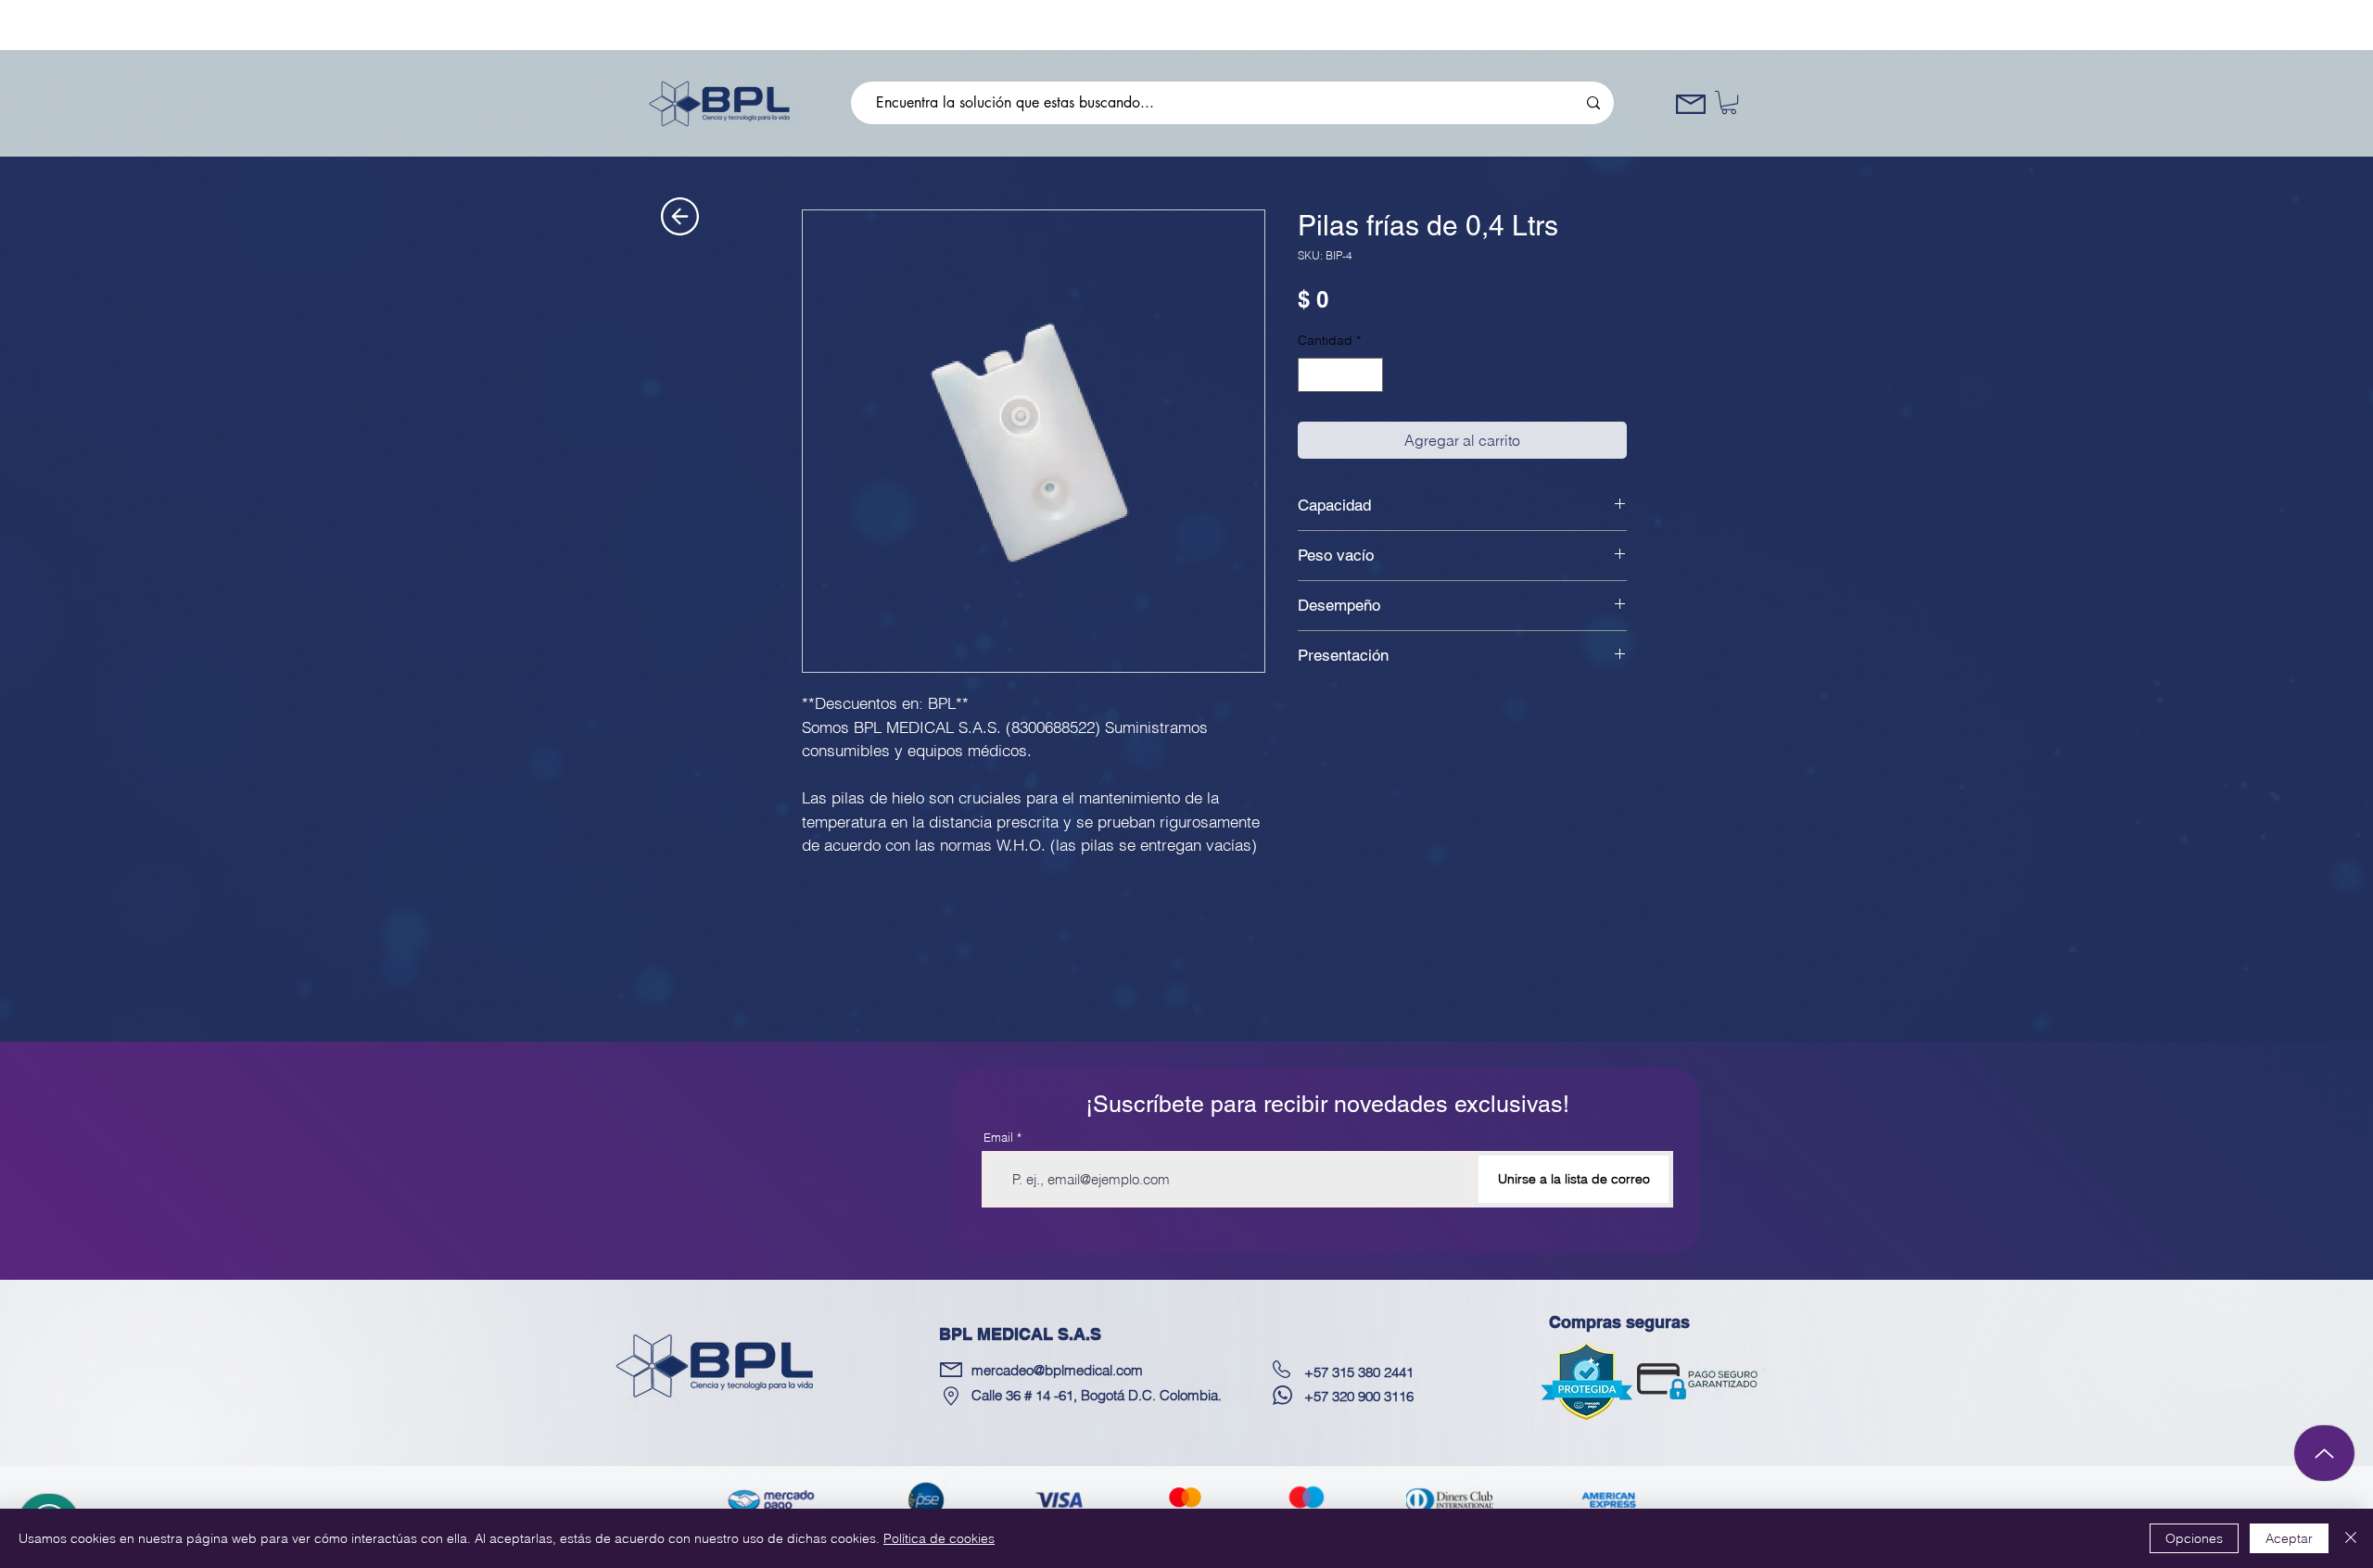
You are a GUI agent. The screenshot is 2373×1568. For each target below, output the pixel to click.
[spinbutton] (1340, 375)
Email (998, 1138)
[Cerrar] (2351, 1538)
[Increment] (1369, 375)
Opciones (2194, 1538)
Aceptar (2289, 1538)
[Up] (2324, 1453)
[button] (1729, 102)
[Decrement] (1312, 375)
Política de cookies (939, 1538)
